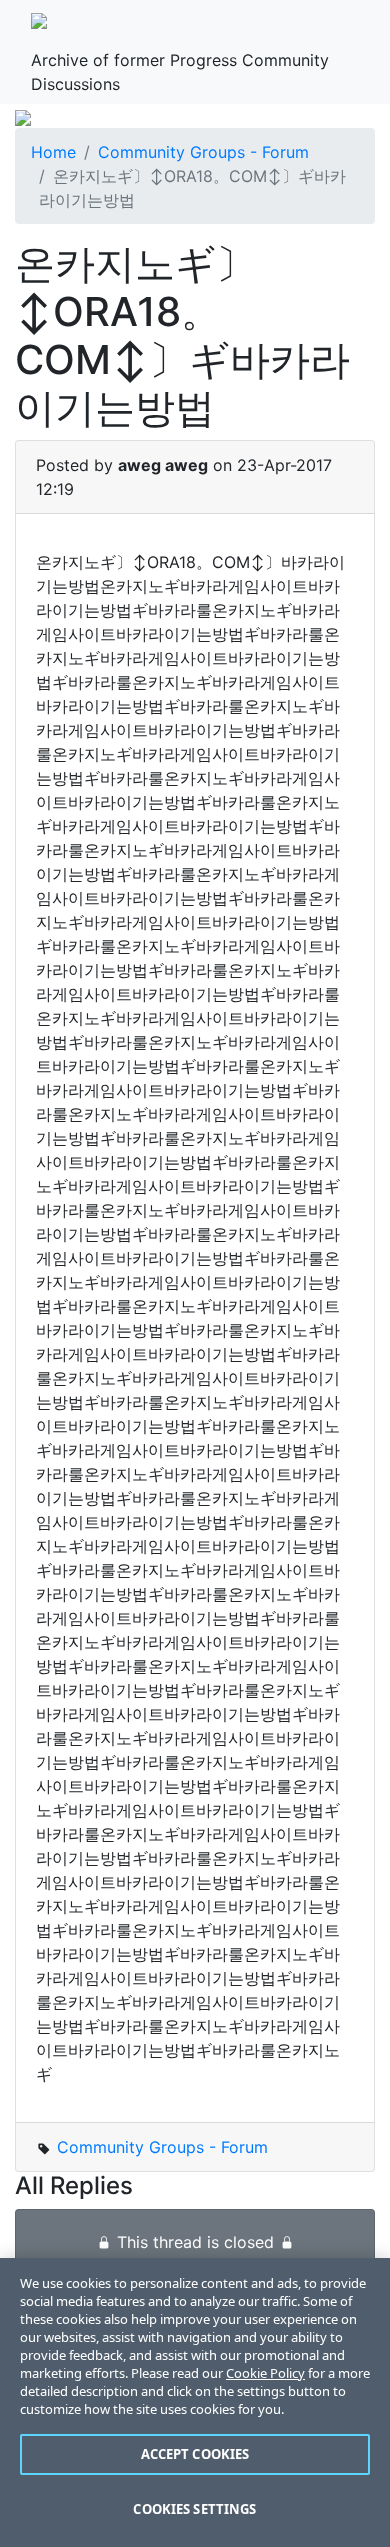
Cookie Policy (265, 2373)
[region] (195, 2402)
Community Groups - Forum (203, 152)
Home (53, 152)
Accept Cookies (195, 2454)
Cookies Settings (194, 2509)
